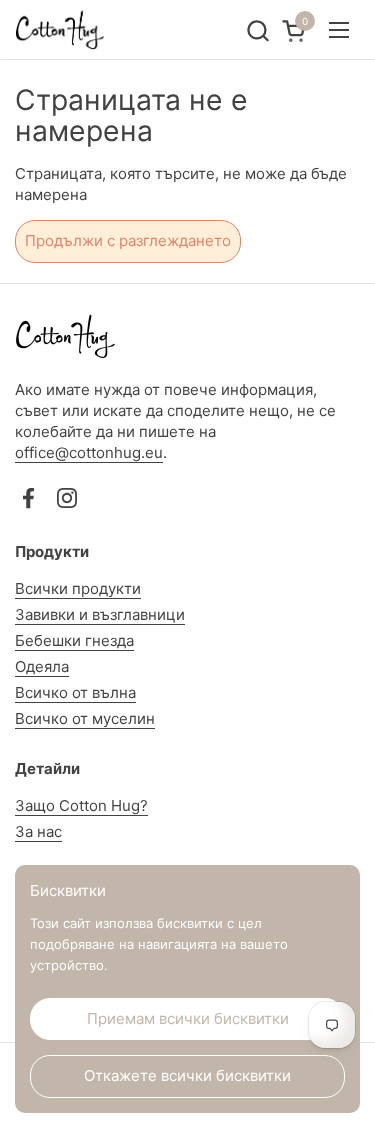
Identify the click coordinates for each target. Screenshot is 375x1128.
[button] (257, 30)
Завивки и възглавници (100, 614)
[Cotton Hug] (59, 30)
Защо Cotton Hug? (81, 805)
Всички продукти (78, 588)
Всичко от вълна (75, 692)
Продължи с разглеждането (128, 240)
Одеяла (42, 666)
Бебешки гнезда (74, 640)
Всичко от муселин (85, 718)
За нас (38, 831)
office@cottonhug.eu (89, 452)
